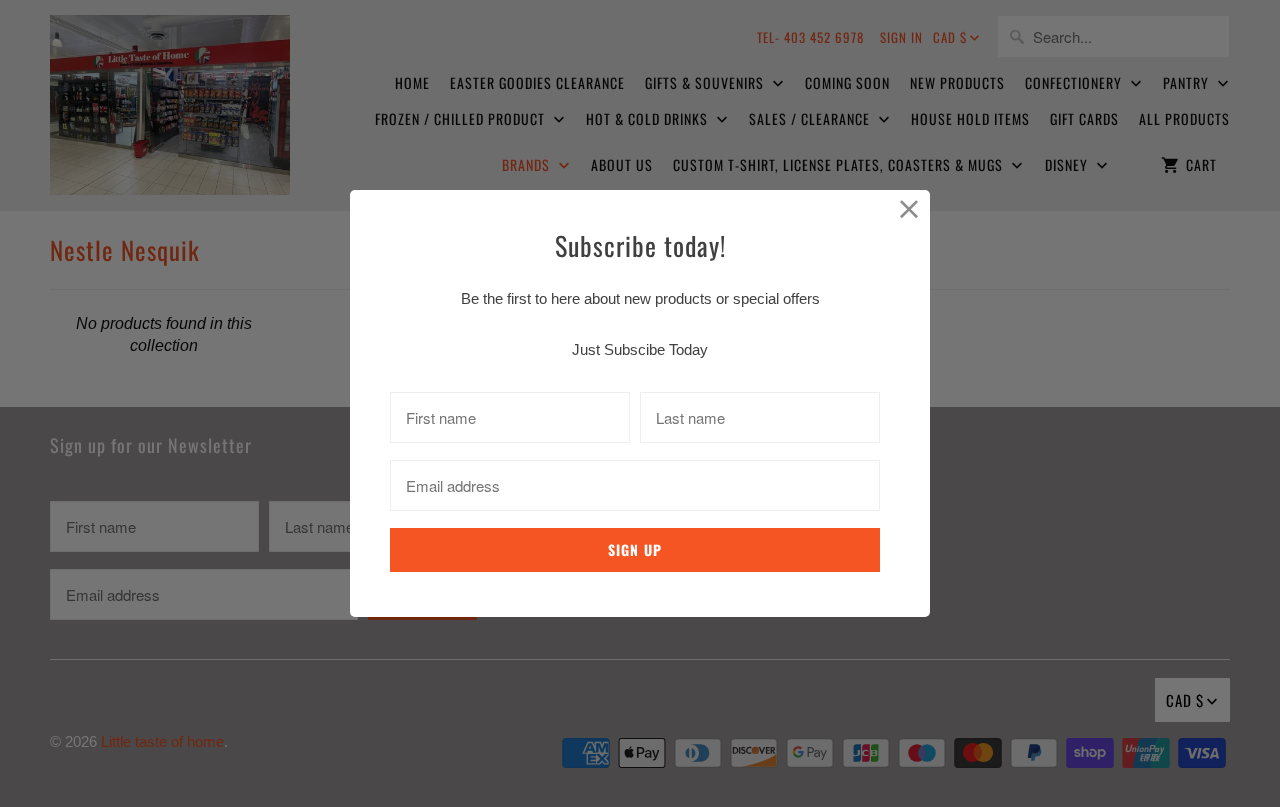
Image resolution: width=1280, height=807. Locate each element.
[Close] (909, 210)
